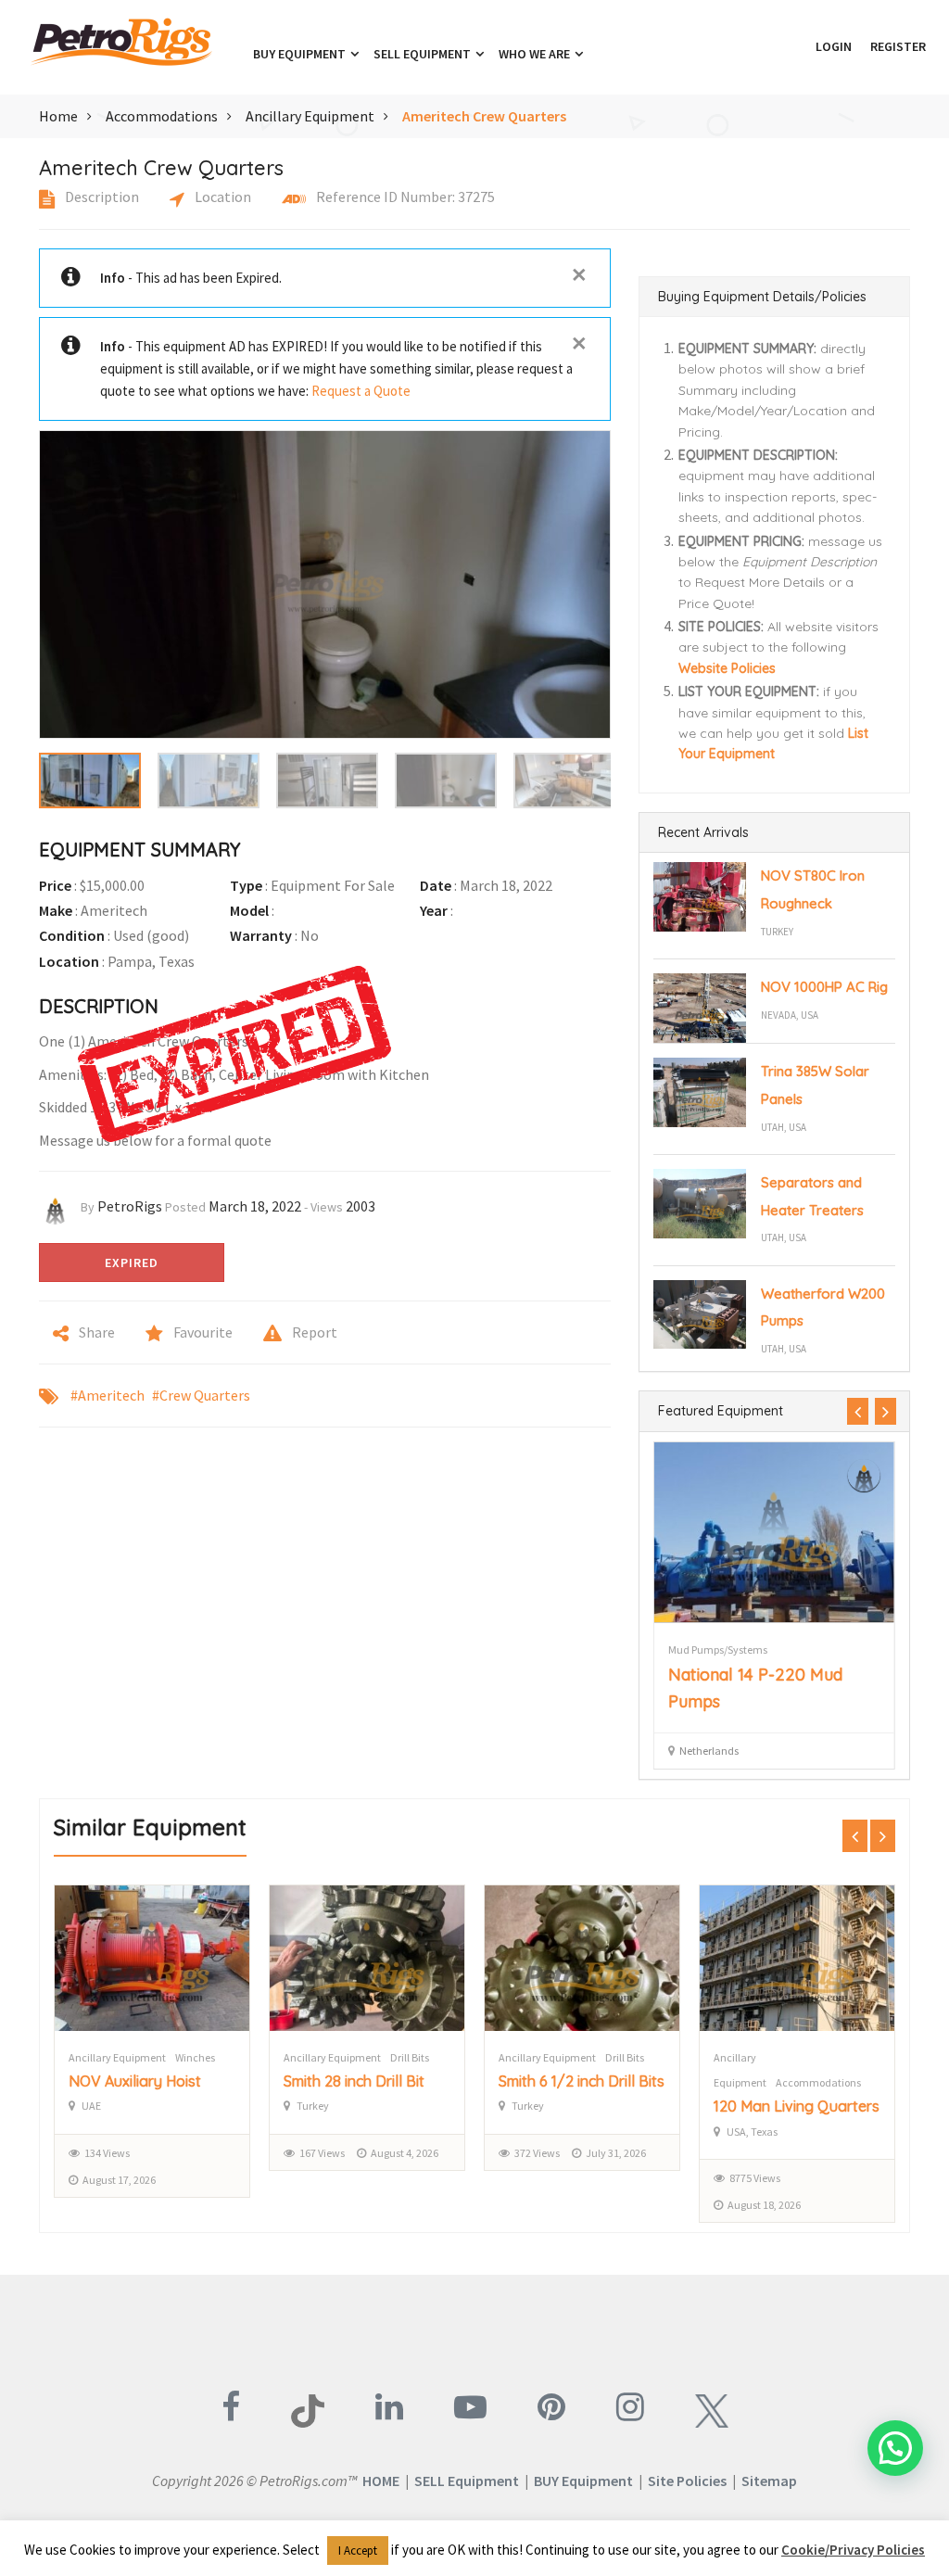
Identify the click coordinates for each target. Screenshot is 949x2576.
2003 (361, 1206)
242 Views (752, 2178)
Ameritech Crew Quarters (484, 116)
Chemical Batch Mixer (786, 2106)
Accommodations (162, 116)
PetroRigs (130, 1206)
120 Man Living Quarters (582, 2106)
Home (58, 116)
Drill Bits (195, 2057)
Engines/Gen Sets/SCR (720, 1650)
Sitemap (769, 2481)
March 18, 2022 (255, 1206)
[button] (797, 46)
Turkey (777, 932)
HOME (381, 2481)
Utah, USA (784, 1127)
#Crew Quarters (201, 1395)
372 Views (322, 2153)
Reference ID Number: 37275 (404, 197)
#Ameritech (108, 1395)
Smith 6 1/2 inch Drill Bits (367, 2081)
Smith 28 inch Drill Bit (139, 2081)
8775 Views (540, 2178)
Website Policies (727, 668)
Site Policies (687, 2481)
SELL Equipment (467, 2481)
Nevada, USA (790, 1015)
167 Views (107, 2153)
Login (834, 46)
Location (221, 197)
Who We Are (536, 54)
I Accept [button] (358, 2551)
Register (898, 46)
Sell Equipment (424, 54)
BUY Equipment (583, 2481)
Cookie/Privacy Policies (853, 2550)
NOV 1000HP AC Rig (824, 987)
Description (101, 197)
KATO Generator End (748, 1675)
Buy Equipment (301, 54)
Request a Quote (361, 391)
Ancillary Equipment (310, 116)
